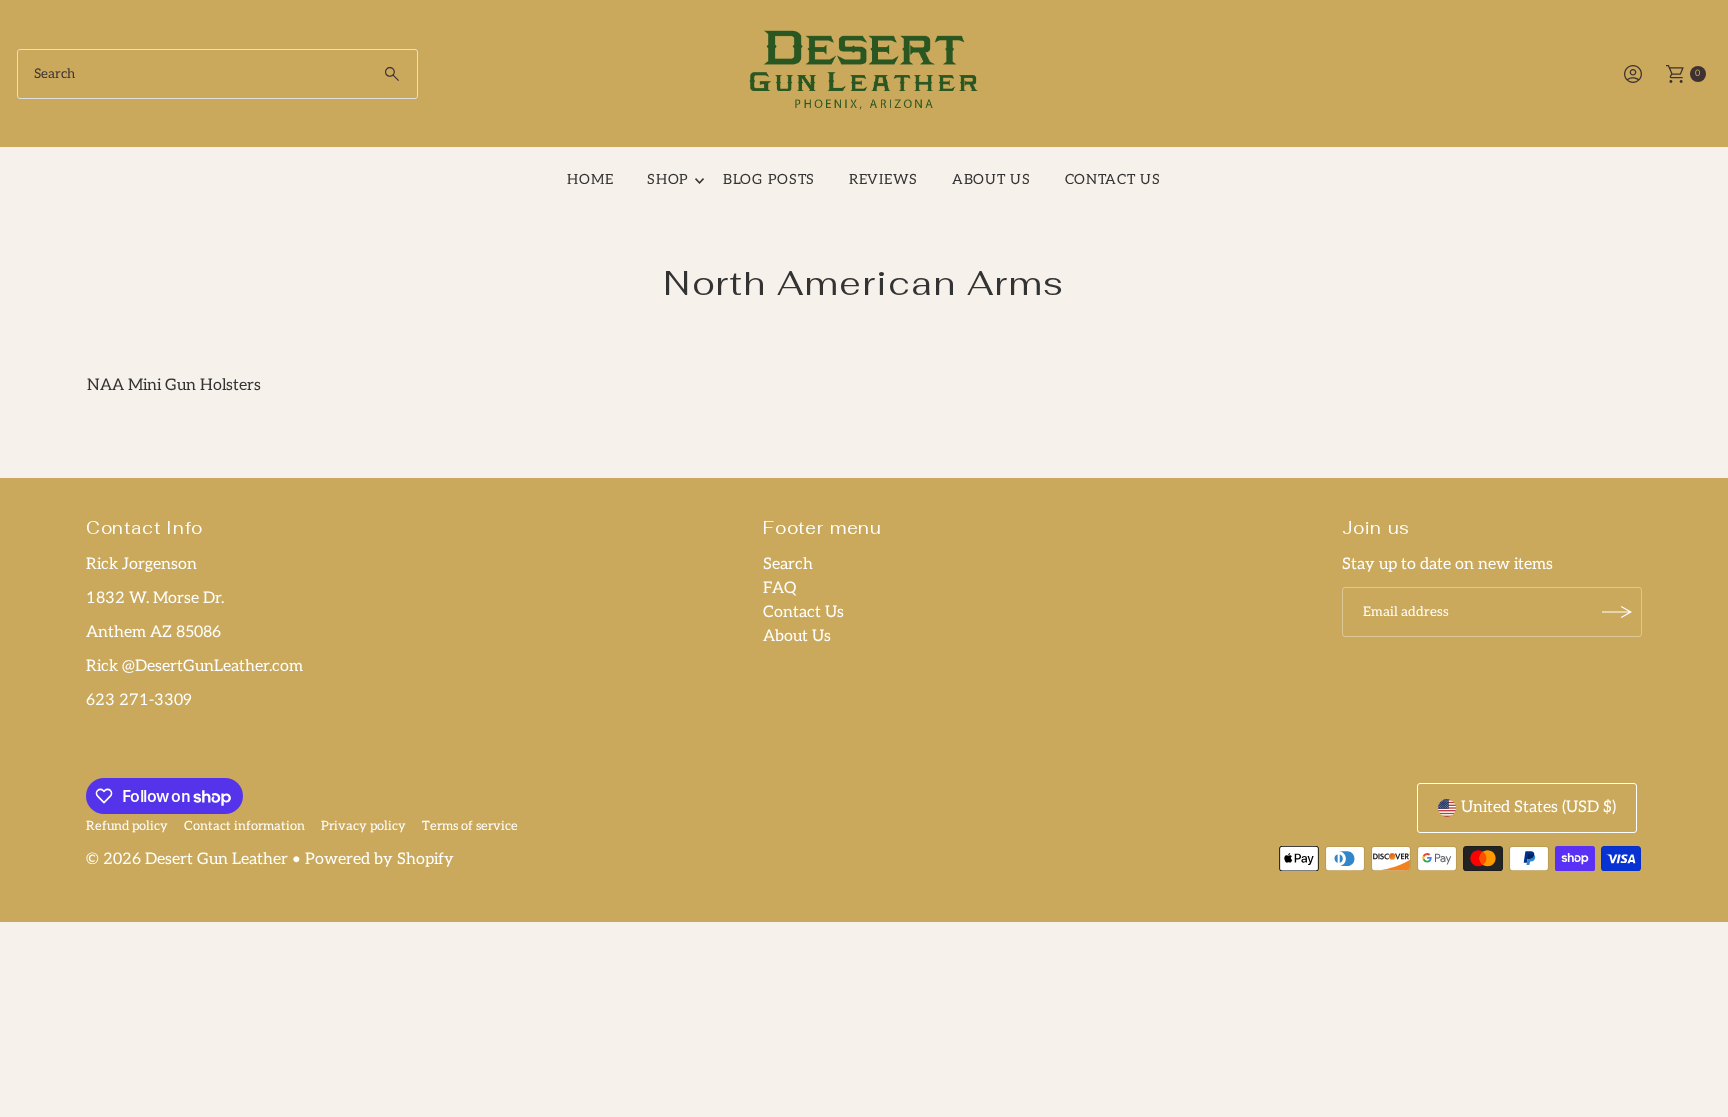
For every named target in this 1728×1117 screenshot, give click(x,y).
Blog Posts (769, 179)
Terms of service (470, 826)
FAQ (779, 588)
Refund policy (127, 826)
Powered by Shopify (379, 859)
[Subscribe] (1617, 612)
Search (788, 564)
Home (590, 179)
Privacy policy (363, 826)
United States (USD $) (1538, 807)
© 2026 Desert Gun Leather (187, 859)
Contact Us (803, 612)
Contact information (244, 826)
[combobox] (217, 74)
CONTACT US (1113, 179)
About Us (991, 179)
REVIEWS (883, 179)
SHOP (668, 179)
